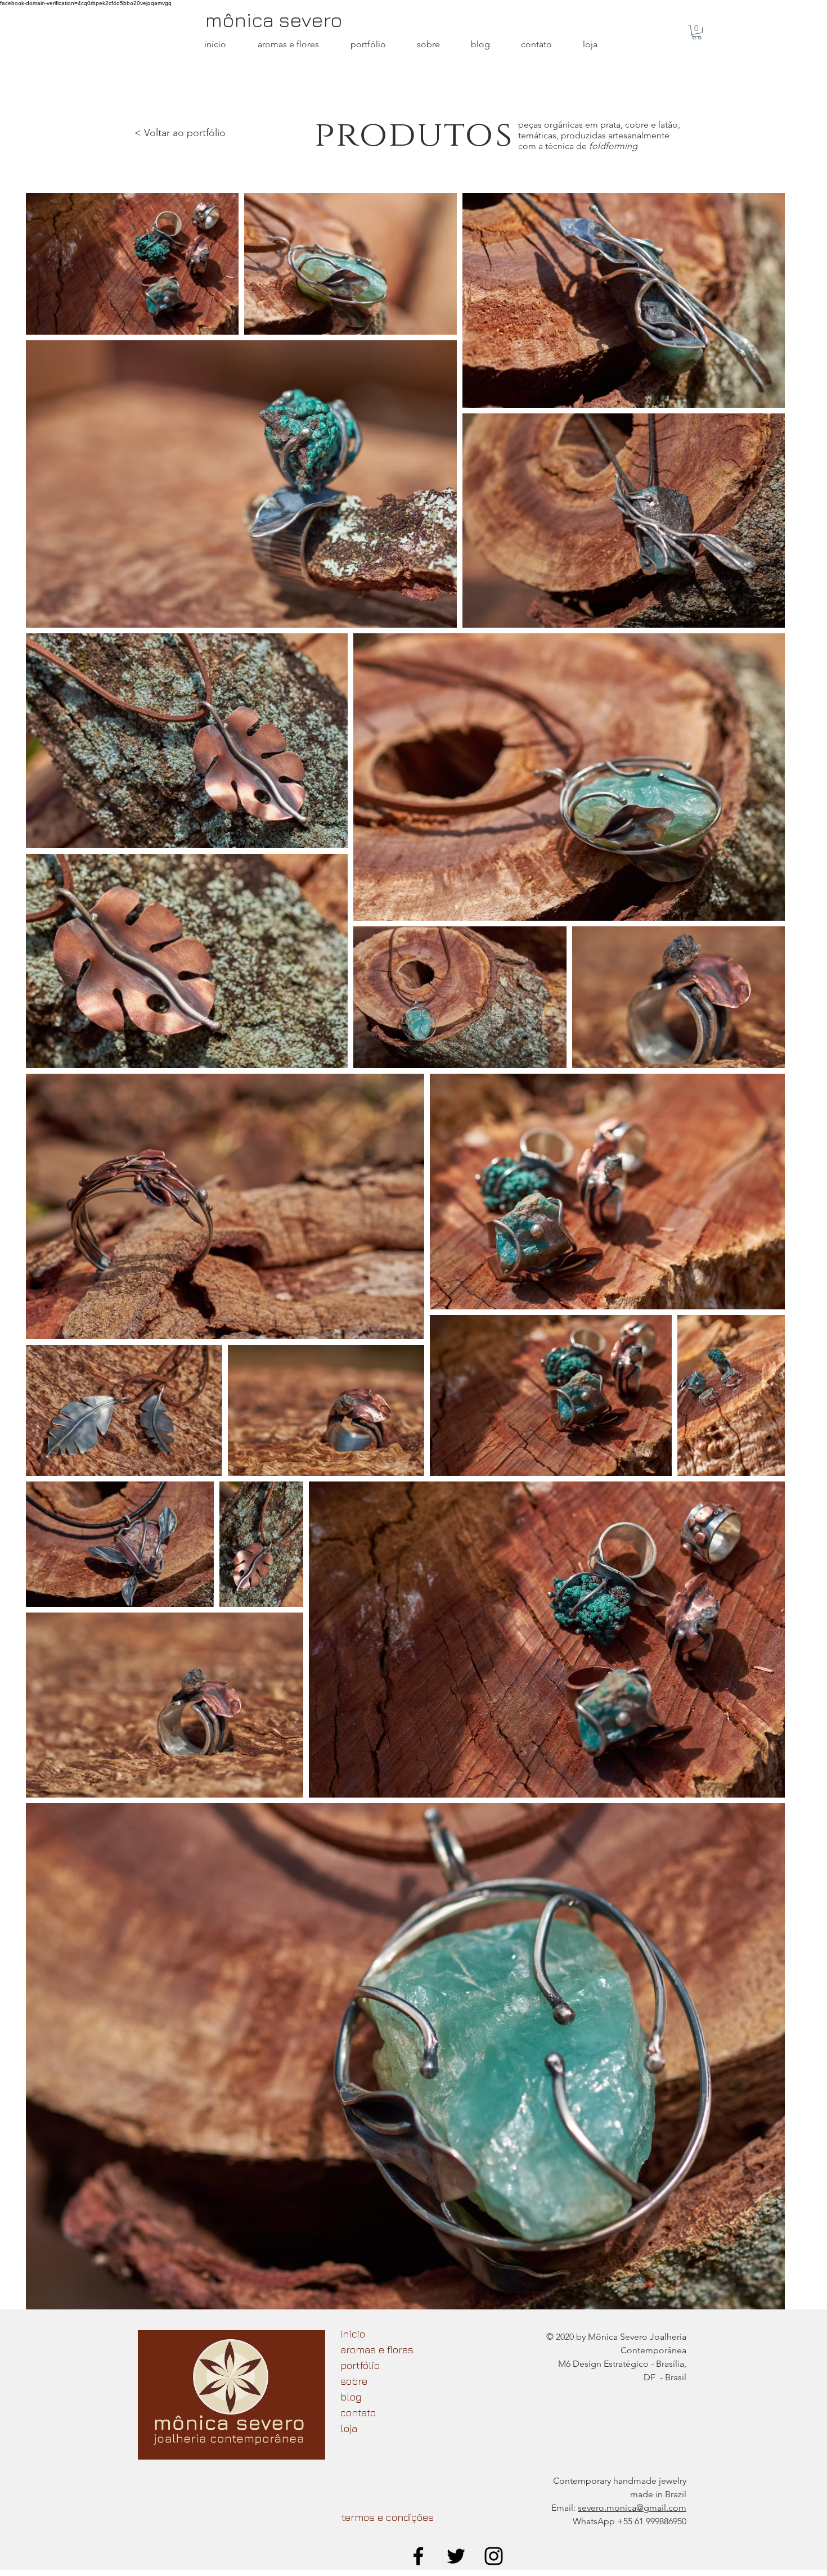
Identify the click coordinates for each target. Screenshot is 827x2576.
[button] (697, 32)
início (353, 2334)
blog (351, 2397)
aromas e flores (377, 2350)
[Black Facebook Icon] (418, 2556)
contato (358, 2413)
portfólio (360, 2365)
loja (349, 2428)
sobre (354, 2381)
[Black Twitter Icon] (456, 2556)
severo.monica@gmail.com (632, 2508)
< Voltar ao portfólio (180, 133)
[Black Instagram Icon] (494, 2556)
